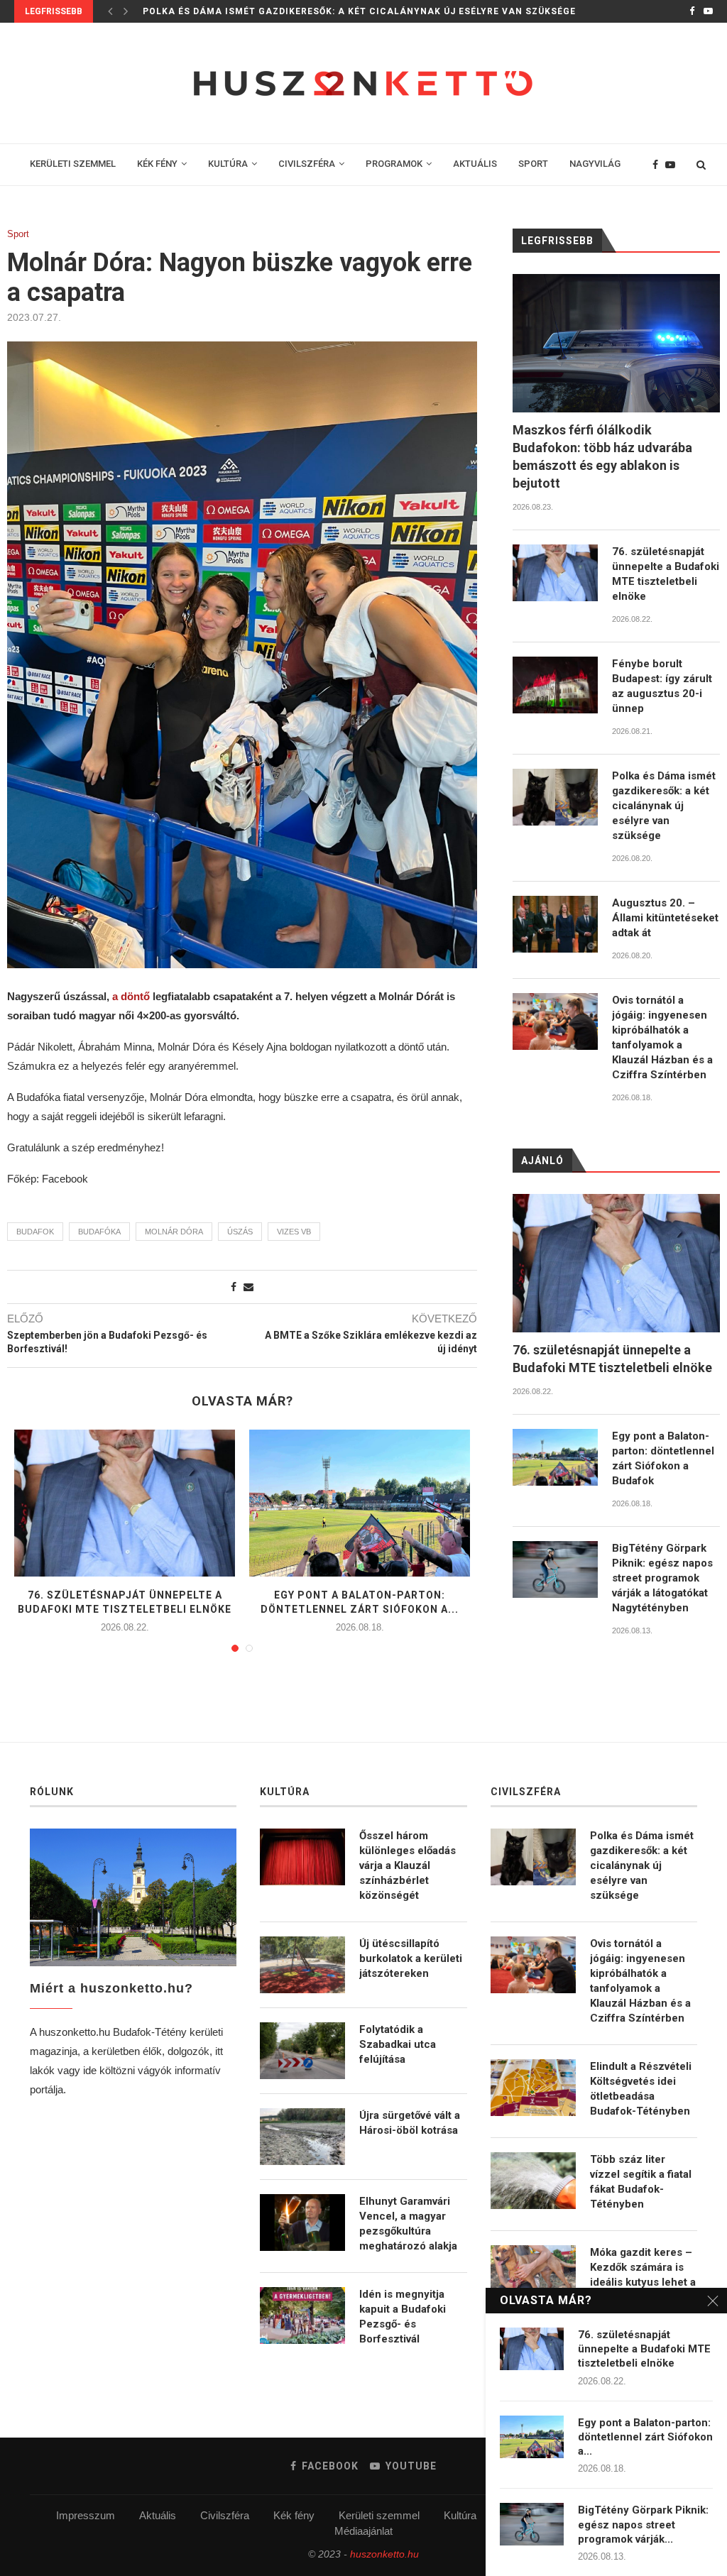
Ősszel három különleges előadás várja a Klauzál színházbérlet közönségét (408, 1865)
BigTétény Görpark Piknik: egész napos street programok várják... (643, 2525)
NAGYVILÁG (595, 164)
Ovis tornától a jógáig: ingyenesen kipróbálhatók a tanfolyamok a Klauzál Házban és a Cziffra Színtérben (662, 1037)
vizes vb (294, 1232)
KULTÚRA (228, 164)
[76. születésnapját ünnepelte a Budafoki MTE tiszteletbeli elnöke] (125, 1503)
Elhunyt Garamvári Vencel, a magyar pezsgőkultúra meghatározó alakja (408, 2224)
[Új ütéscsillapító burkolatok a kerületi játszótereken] (302, 1965)
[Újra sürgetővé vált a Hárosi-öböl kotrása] (302, 2137)
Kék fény (294, 2515)
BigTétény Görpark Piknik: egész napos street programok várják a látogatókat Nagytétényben (662, 1578)
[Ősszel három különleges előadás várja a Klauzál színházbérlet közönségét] (302, 1857)
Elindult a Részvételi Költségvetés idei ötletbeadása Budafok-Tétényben (641, 2089)
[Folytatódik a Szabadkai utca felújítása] (302, 2051)
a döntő (131, 996)
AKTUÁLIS (475, 164)
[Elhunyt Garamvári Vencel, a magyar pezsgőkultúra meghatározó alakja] (302, 2223)
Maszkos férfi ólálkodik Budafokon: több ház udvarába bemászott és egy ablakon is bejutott (602, 457)
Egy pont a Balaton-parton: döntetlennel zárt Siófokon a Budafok (663, 1458)
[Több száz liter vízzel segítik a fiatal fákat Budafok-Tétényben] (533, 2181)
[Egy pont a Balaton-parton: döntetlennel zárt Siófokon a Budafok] (360, 1503)
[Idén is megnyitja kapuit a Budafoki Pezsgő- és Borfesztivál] (302, 2315)
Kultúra (460, 2515)
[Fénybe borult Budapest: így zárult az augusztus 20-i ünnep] (555, 685)
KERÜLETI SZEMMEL (73, 164)
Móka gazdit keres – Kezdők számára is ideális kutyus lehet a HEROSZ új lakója (643, 2275)
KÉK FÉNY (157, 164)
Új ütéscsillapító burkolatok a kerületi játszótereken (411, 1958)
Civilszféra (225, 2515)
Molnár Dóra (174, 1232)
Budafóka (99, 1232)
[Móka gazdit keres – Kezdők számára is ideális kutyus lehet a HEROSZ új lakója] (533, 2274)
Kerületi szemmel (379, 2515)
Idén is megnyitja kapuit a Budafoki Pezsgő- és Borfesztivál (403, 2317)
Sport (18, 234)
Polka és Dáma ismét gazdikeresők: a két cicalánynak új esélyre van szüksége (359, 11)
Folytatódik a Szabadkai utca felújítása (398, 2044)
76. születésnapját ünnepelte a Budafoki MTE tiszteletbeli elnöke (666, 574)
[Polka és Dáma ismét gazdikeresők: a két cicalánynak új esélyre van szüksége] (555, 797)
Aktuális (158, 2515)
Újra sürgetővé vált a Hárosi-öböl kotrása (410, 2123)
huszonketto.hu (384, 2554)
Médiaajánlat (363, 2531)
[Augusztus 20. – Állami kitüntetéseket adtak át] (555, 924)
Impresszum (86, 2515)
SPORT (533, 164)
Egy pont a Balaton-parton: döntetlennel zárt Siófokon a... (645, 2437)
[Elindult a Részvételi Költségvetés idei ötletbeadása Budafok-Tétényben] (533, 2088)
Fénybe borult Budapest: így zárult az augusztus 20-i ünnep (662, 686)
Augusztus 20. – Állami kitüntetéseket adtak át (665, 918)
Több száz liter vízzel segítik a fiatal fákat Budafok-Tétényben (641, 2182)
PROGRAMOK (394, 164)
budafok (35, 1232)
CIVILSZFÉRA (307, 164)
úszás (240, 1232)
